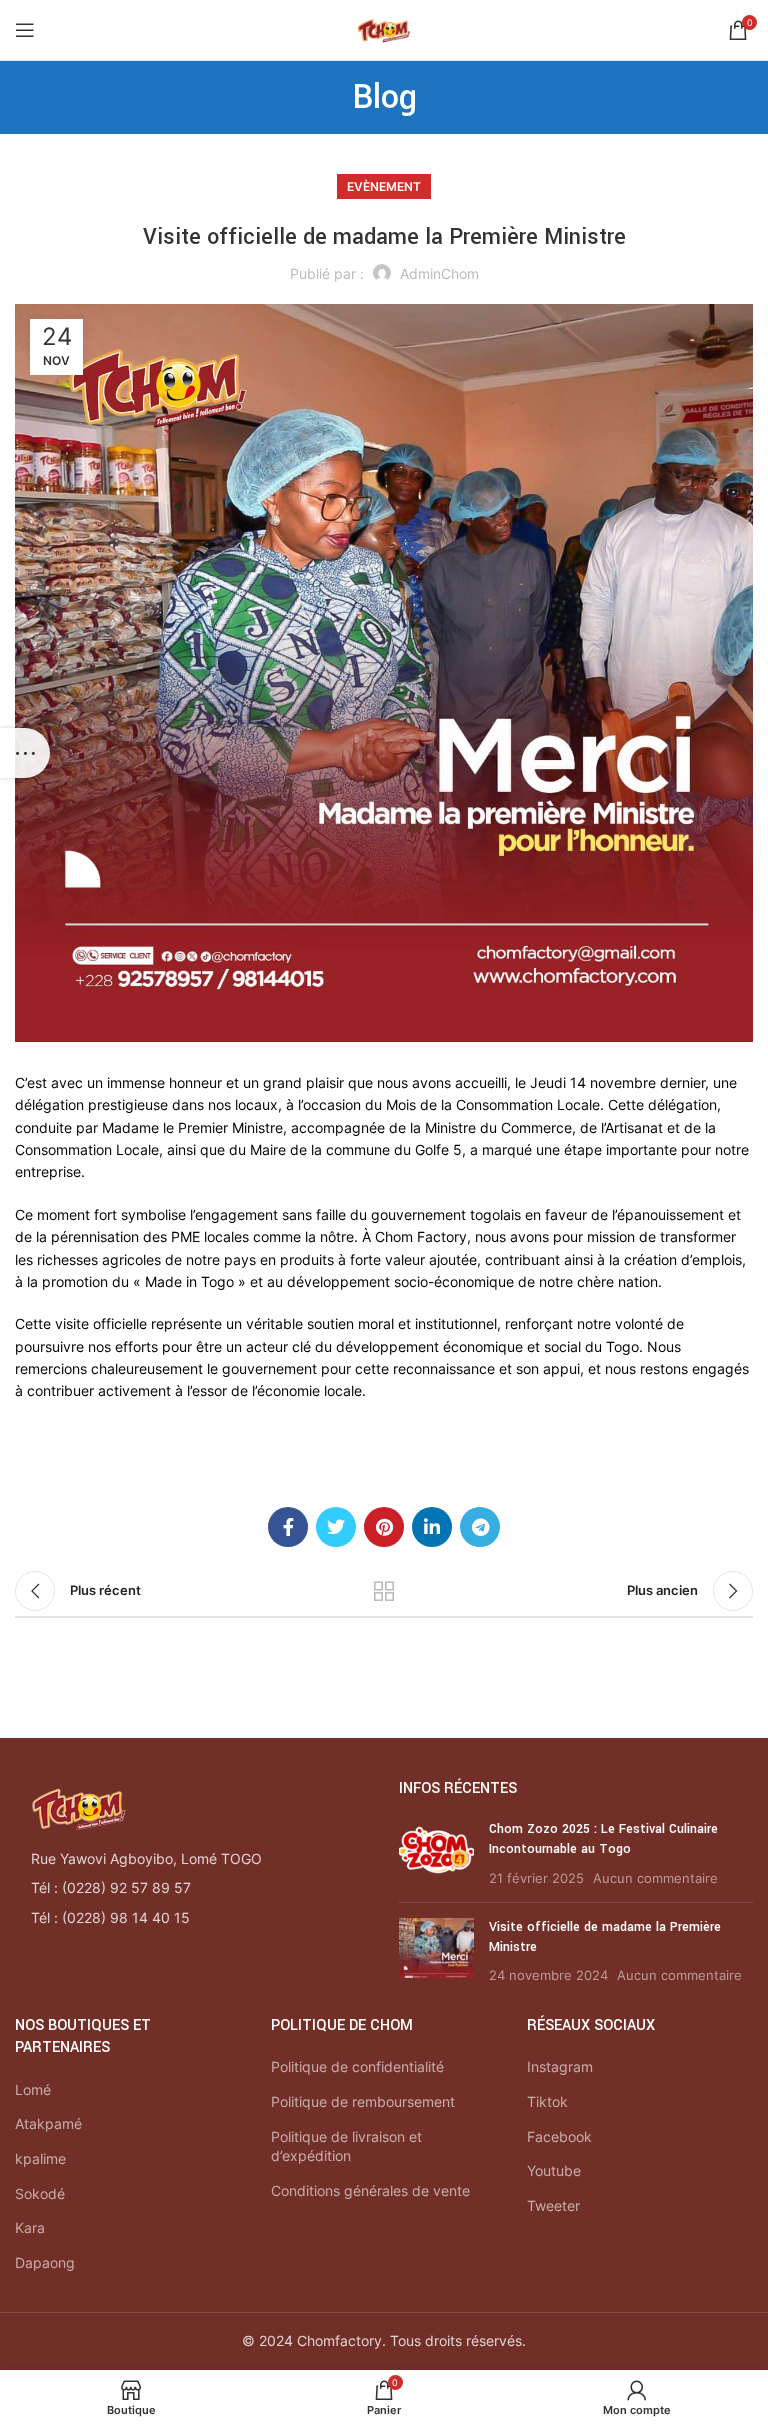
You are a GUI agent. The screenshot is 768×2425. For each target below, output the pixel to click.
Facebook (559, 2136)
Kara (30, 2227)
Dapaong (45, 2262)
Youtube (554, 2170)
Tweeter (553, 2205)
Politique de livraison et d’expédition (346, 2146)
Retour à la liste (384, 1591)
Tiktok (547, 2101)
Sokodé (40, 2193)
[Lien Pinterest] (384, 1527)
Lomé (33, 2089)
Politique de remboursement (363, 2101)
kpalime (40, 2158)
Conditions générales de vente (370, 2190)
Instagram (560, 2066)
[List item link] (192, 1888)
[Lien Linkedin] (432, 1527)
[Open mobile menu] (25, 30)
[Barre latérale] (25, 753)
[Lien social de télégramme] (480, 1527)
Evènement (384, 186)
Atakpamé (48, 2123)
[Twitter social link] (336, 1527)
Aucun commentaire (655, 1878)
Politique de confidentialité (357, 2066)
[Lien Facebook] (288, 1527)
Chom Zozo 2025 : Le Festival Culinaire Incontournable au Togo (603, 1839)
